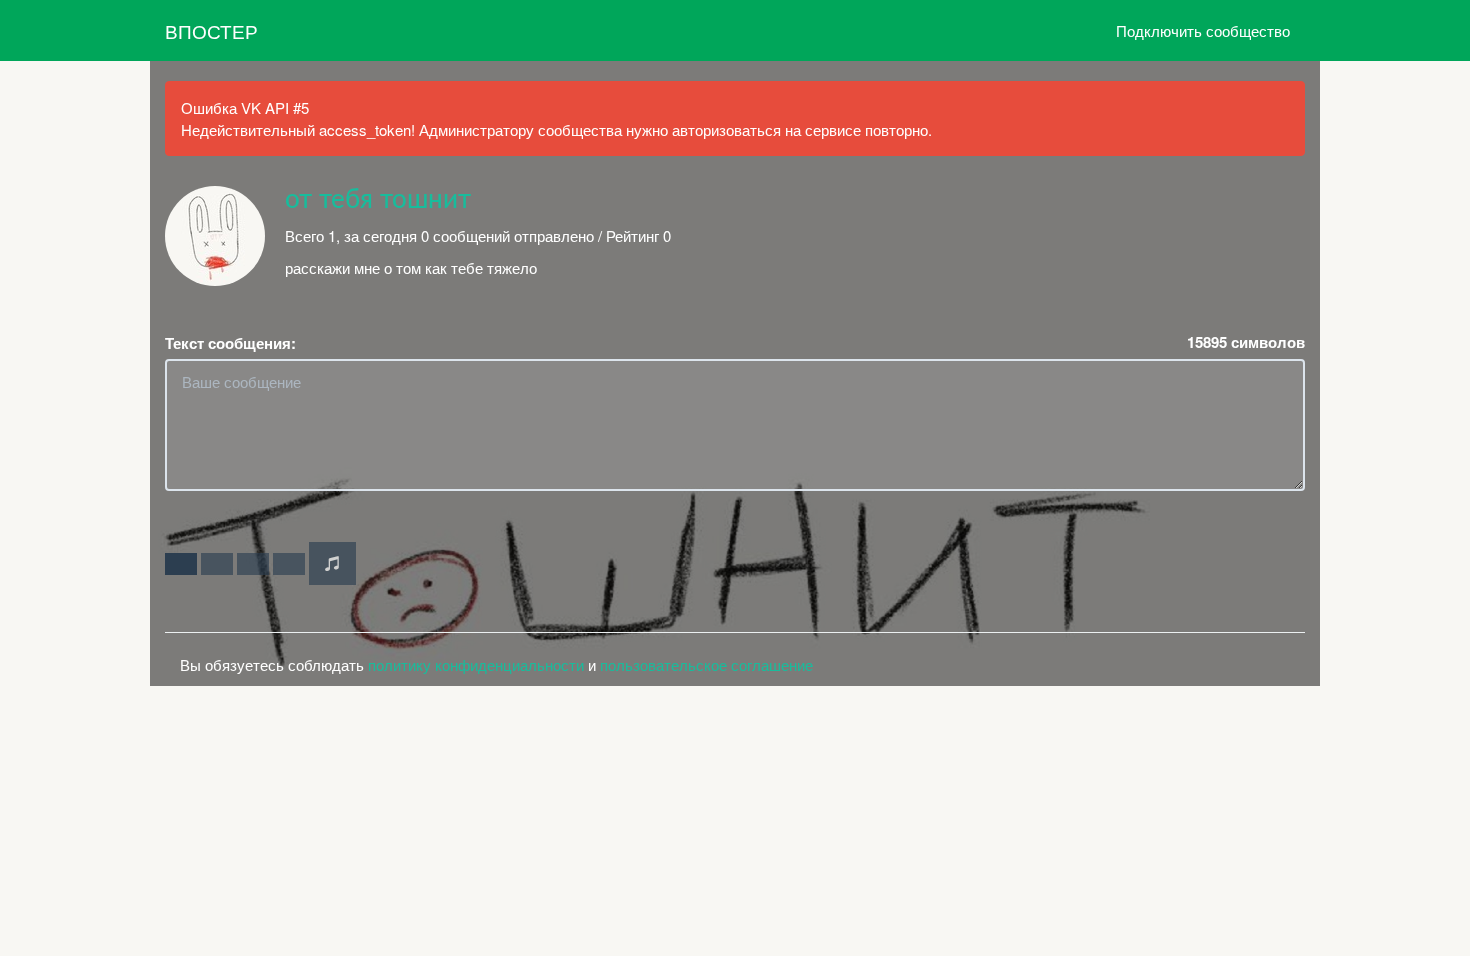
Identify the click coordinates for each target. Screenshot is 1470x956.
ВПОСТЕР (211, 30)
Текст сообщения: (230, 343)
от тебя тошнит (378, 200)
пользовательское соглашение (706, 664)
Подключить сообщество (1203, 30)
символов (1246, 342)
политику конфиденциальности (476, 664)
